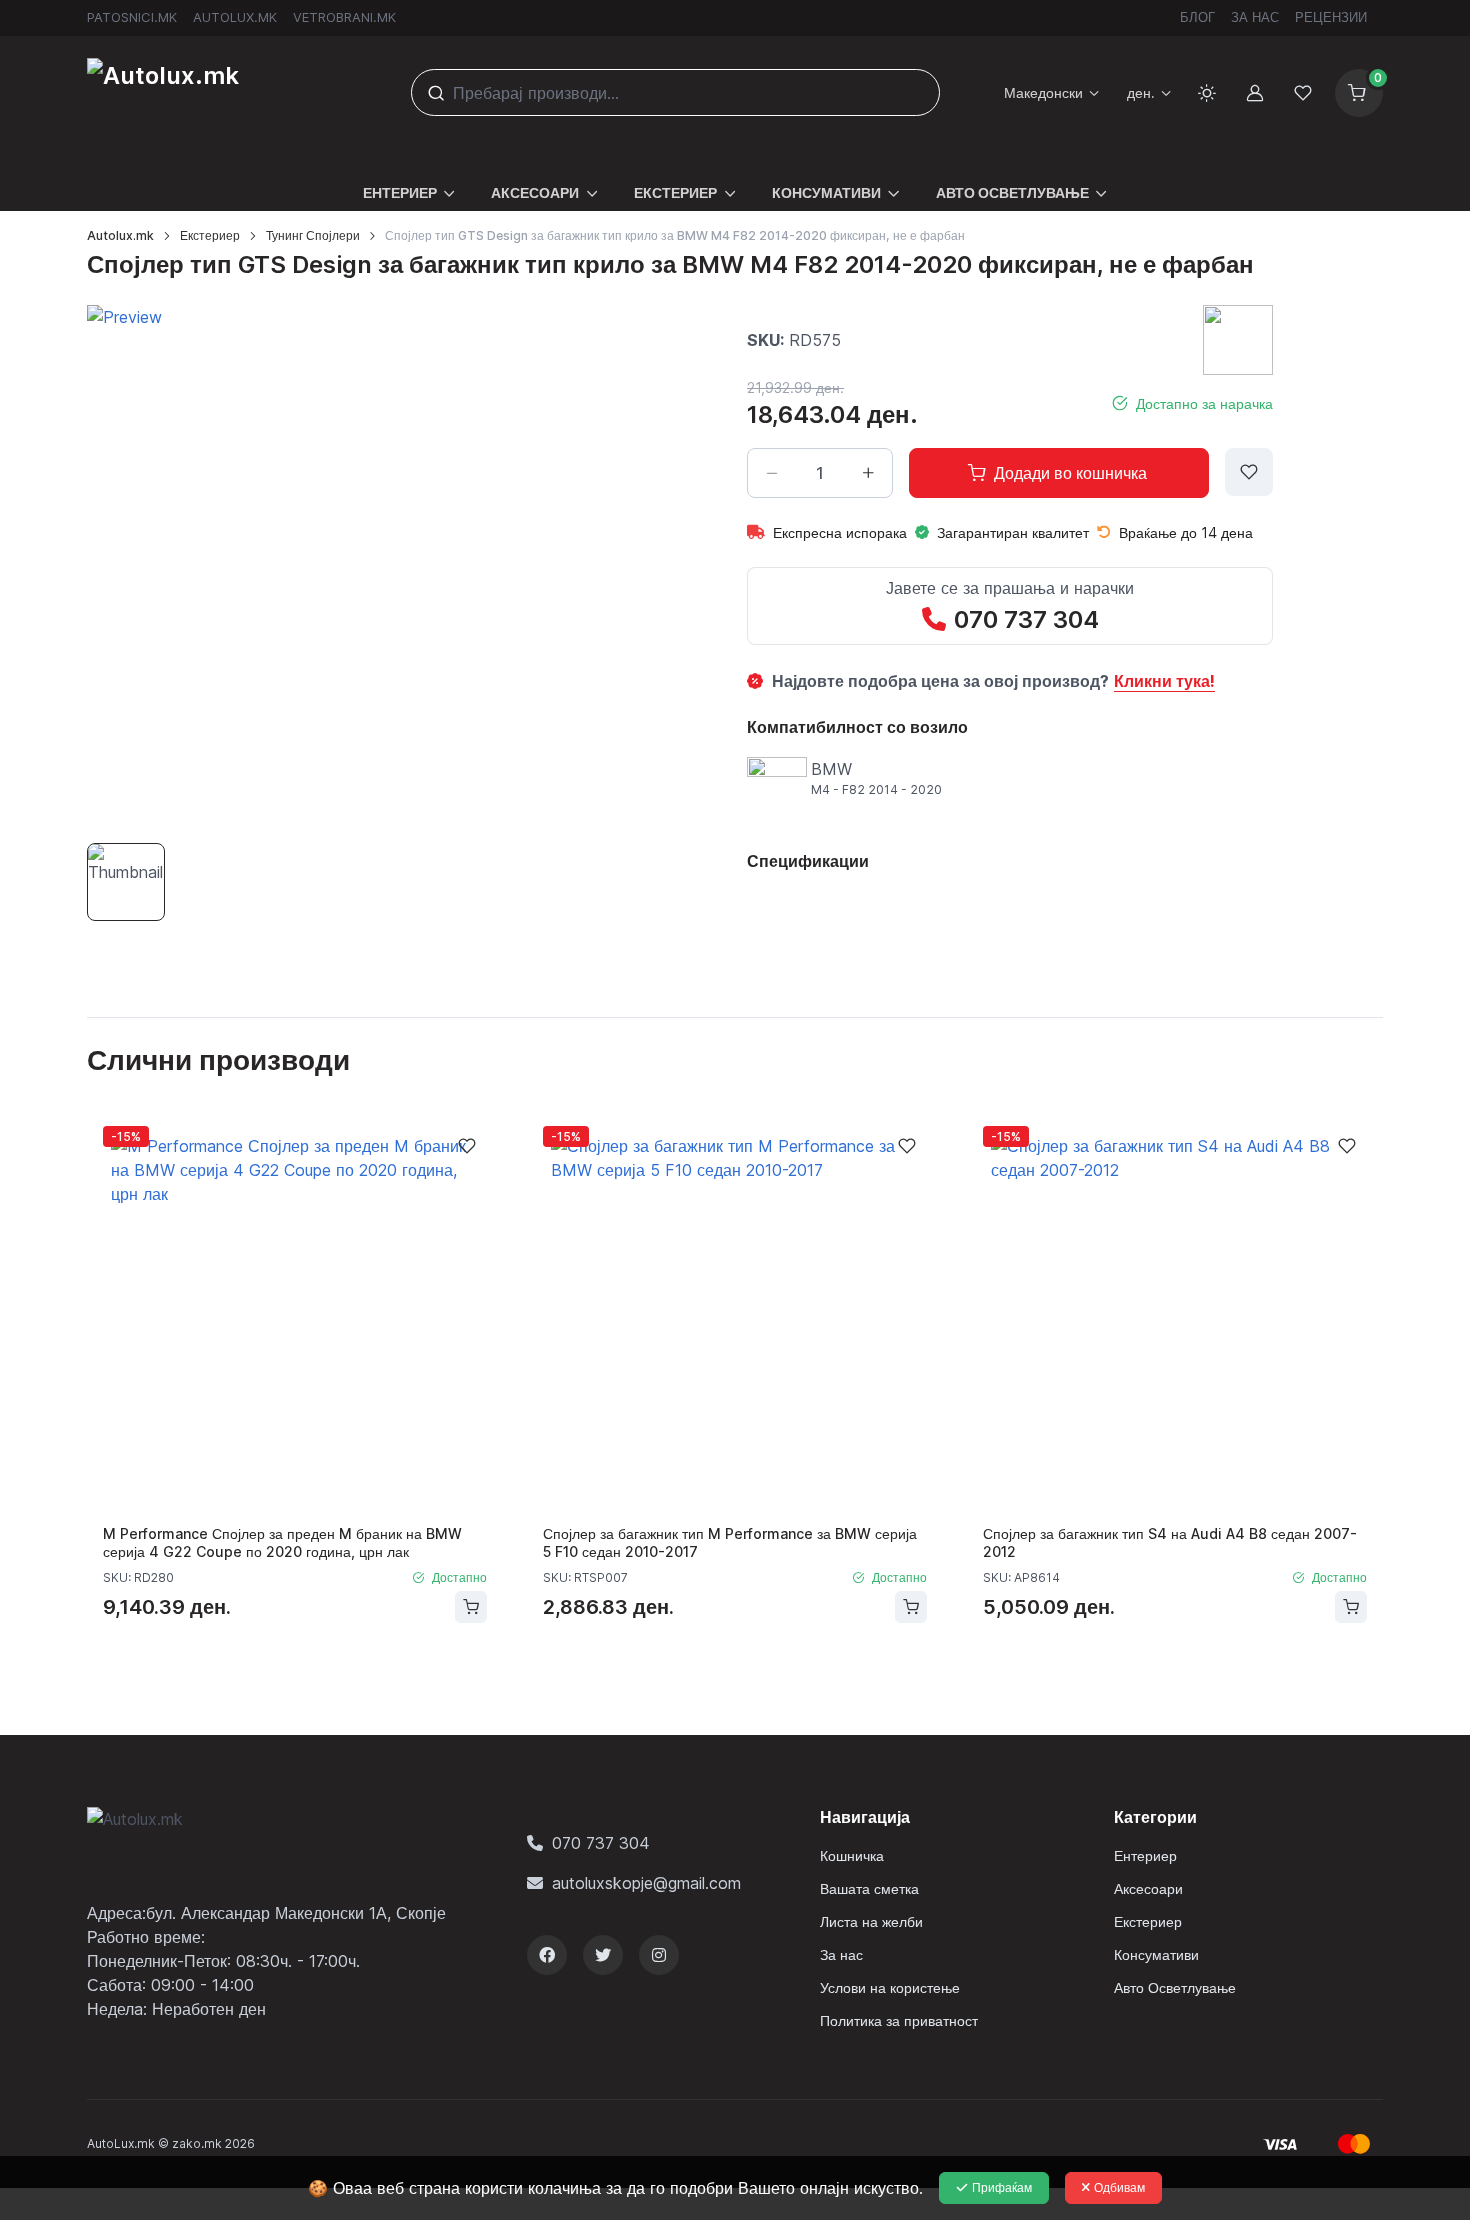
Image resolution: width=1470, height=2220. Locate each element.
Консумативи (1156, 1954)
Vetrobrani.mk (344, 17)
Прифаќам (1002, 2187)
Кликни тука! (1164, 681)
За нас (1255, 17)
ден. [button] (1141, 92)
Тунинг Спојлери (313, 235)
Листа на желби (871, 1921)
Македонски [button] (1043, 92)
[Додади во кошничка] (471, 1607)
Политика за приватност (899, 2020)
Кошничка (852, 1855)
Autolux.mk (235, 17)
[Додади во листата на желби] (1249, 472)
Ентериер (1145, 1855)
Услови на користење (890, 1987)
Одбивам (1119, 2187)
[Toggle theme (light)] (1207, 93)
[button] (409, 180)
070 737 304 (1026, 619)
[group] (350, 568)
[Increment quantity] (868, 473)
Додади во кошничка (1070, 473)
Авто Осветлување (1175, 1987)
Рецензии (1331, 17)
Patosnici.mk (132, 17)
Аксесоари (1148, 1888)
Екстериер (210, 235)
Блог (1197, 17)
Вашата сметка (869, 1888)
